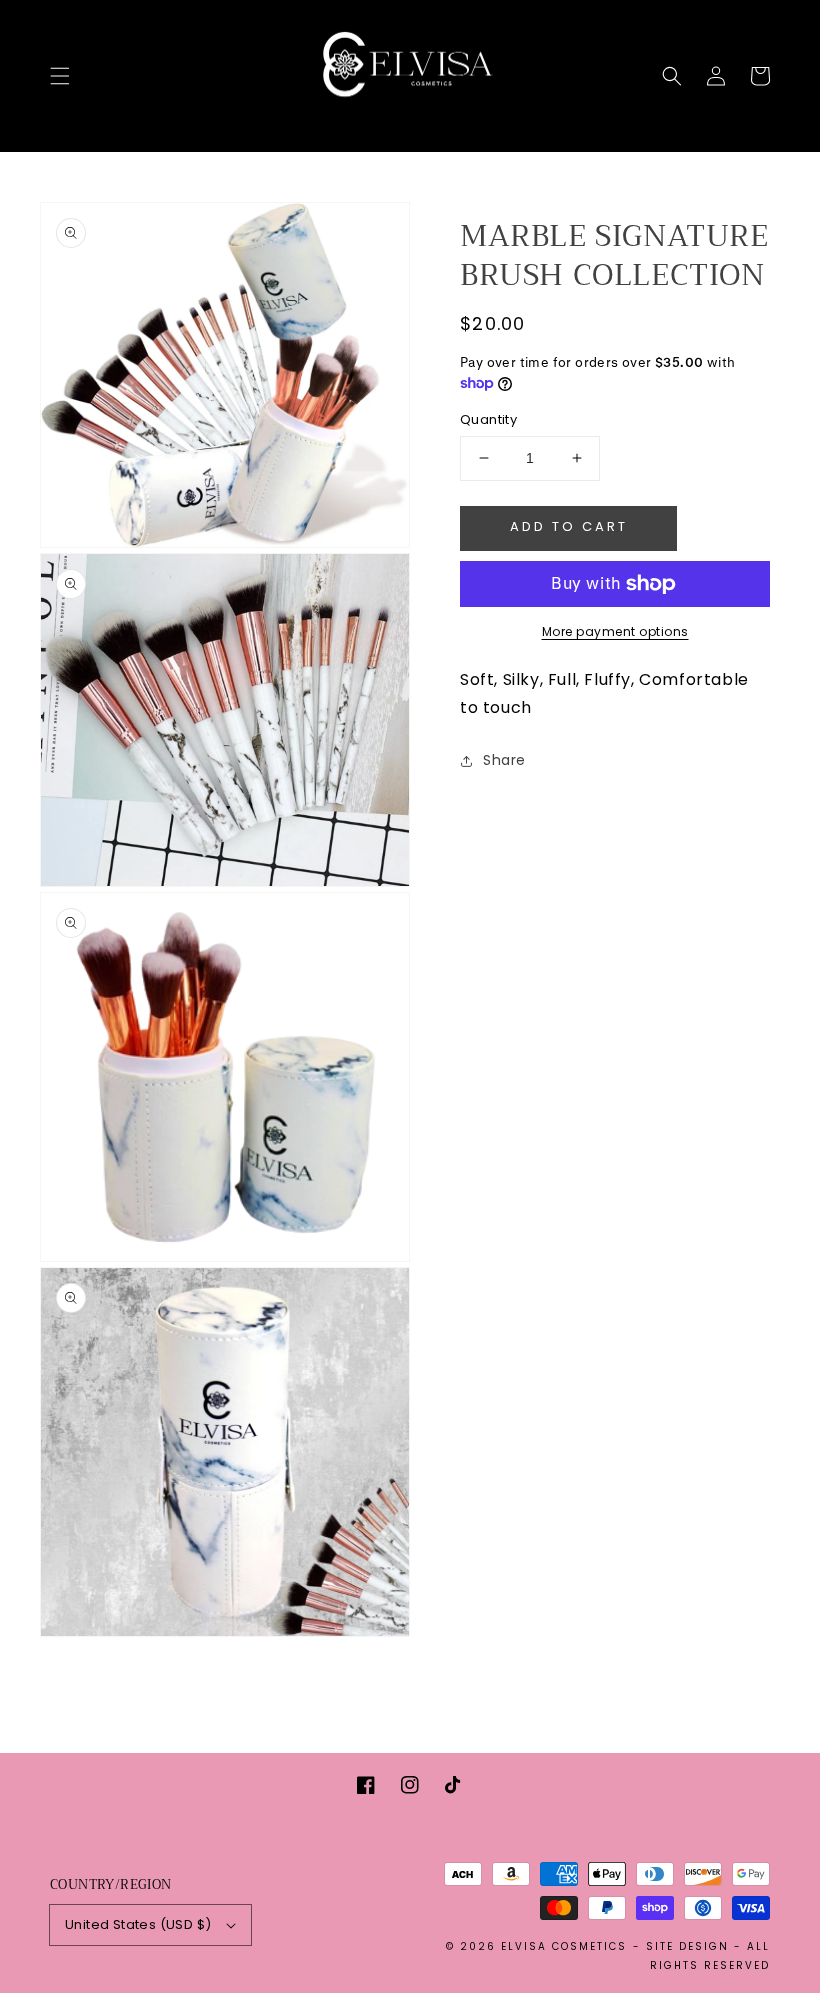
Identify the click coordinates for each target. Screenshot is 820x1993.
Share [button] (504, 760)
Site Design (687, 1946)
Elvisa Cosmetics (564, 1946)
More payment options (615, 631)
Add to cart (569, 526)
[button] (60, 76)
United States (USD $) (138, 1924)
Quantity (488, 419)
